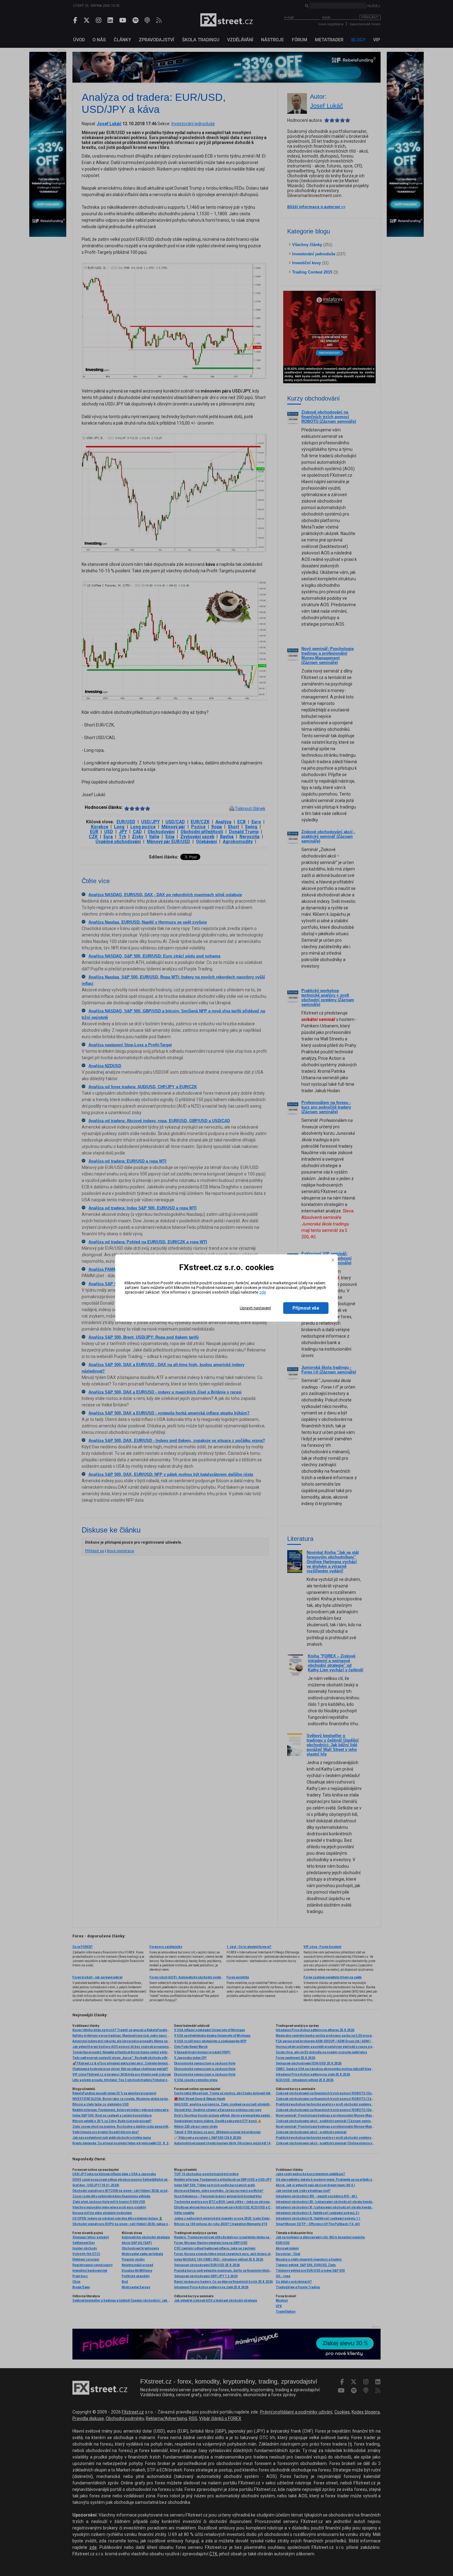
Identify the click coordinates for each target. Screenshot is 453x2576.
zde (263, 1292)
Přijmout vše (306, 1308)
